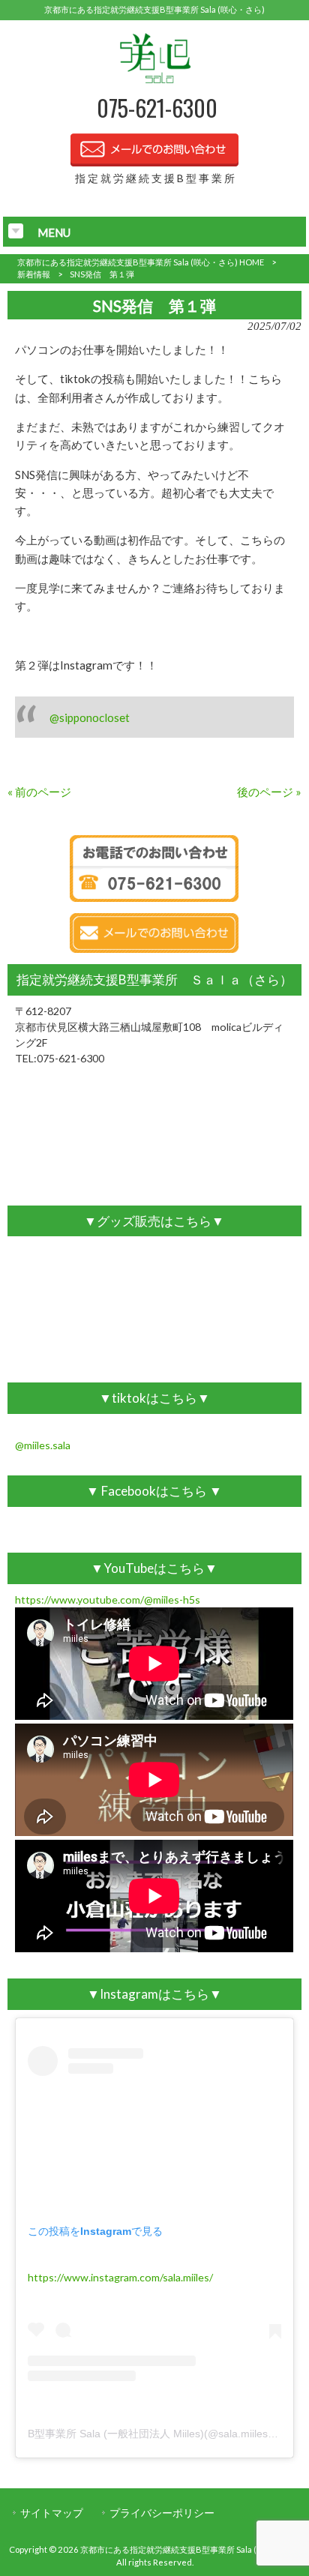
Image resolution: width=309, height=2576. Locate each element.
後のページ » (269, 792)
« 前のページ (39, 792)
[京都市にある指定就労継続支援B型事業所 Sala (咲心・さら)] (155, 82)
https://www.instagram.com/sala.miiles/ (120, 2277)
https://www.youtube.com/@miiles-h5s (108, 1600)
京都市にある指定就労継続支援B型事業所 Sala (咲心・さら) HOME (141, 262)
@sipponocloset (90, 717)
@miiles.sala (43, 1445)
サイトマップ (52, 2513)
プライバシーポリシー (162, 2513)
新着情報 (34, 274)
